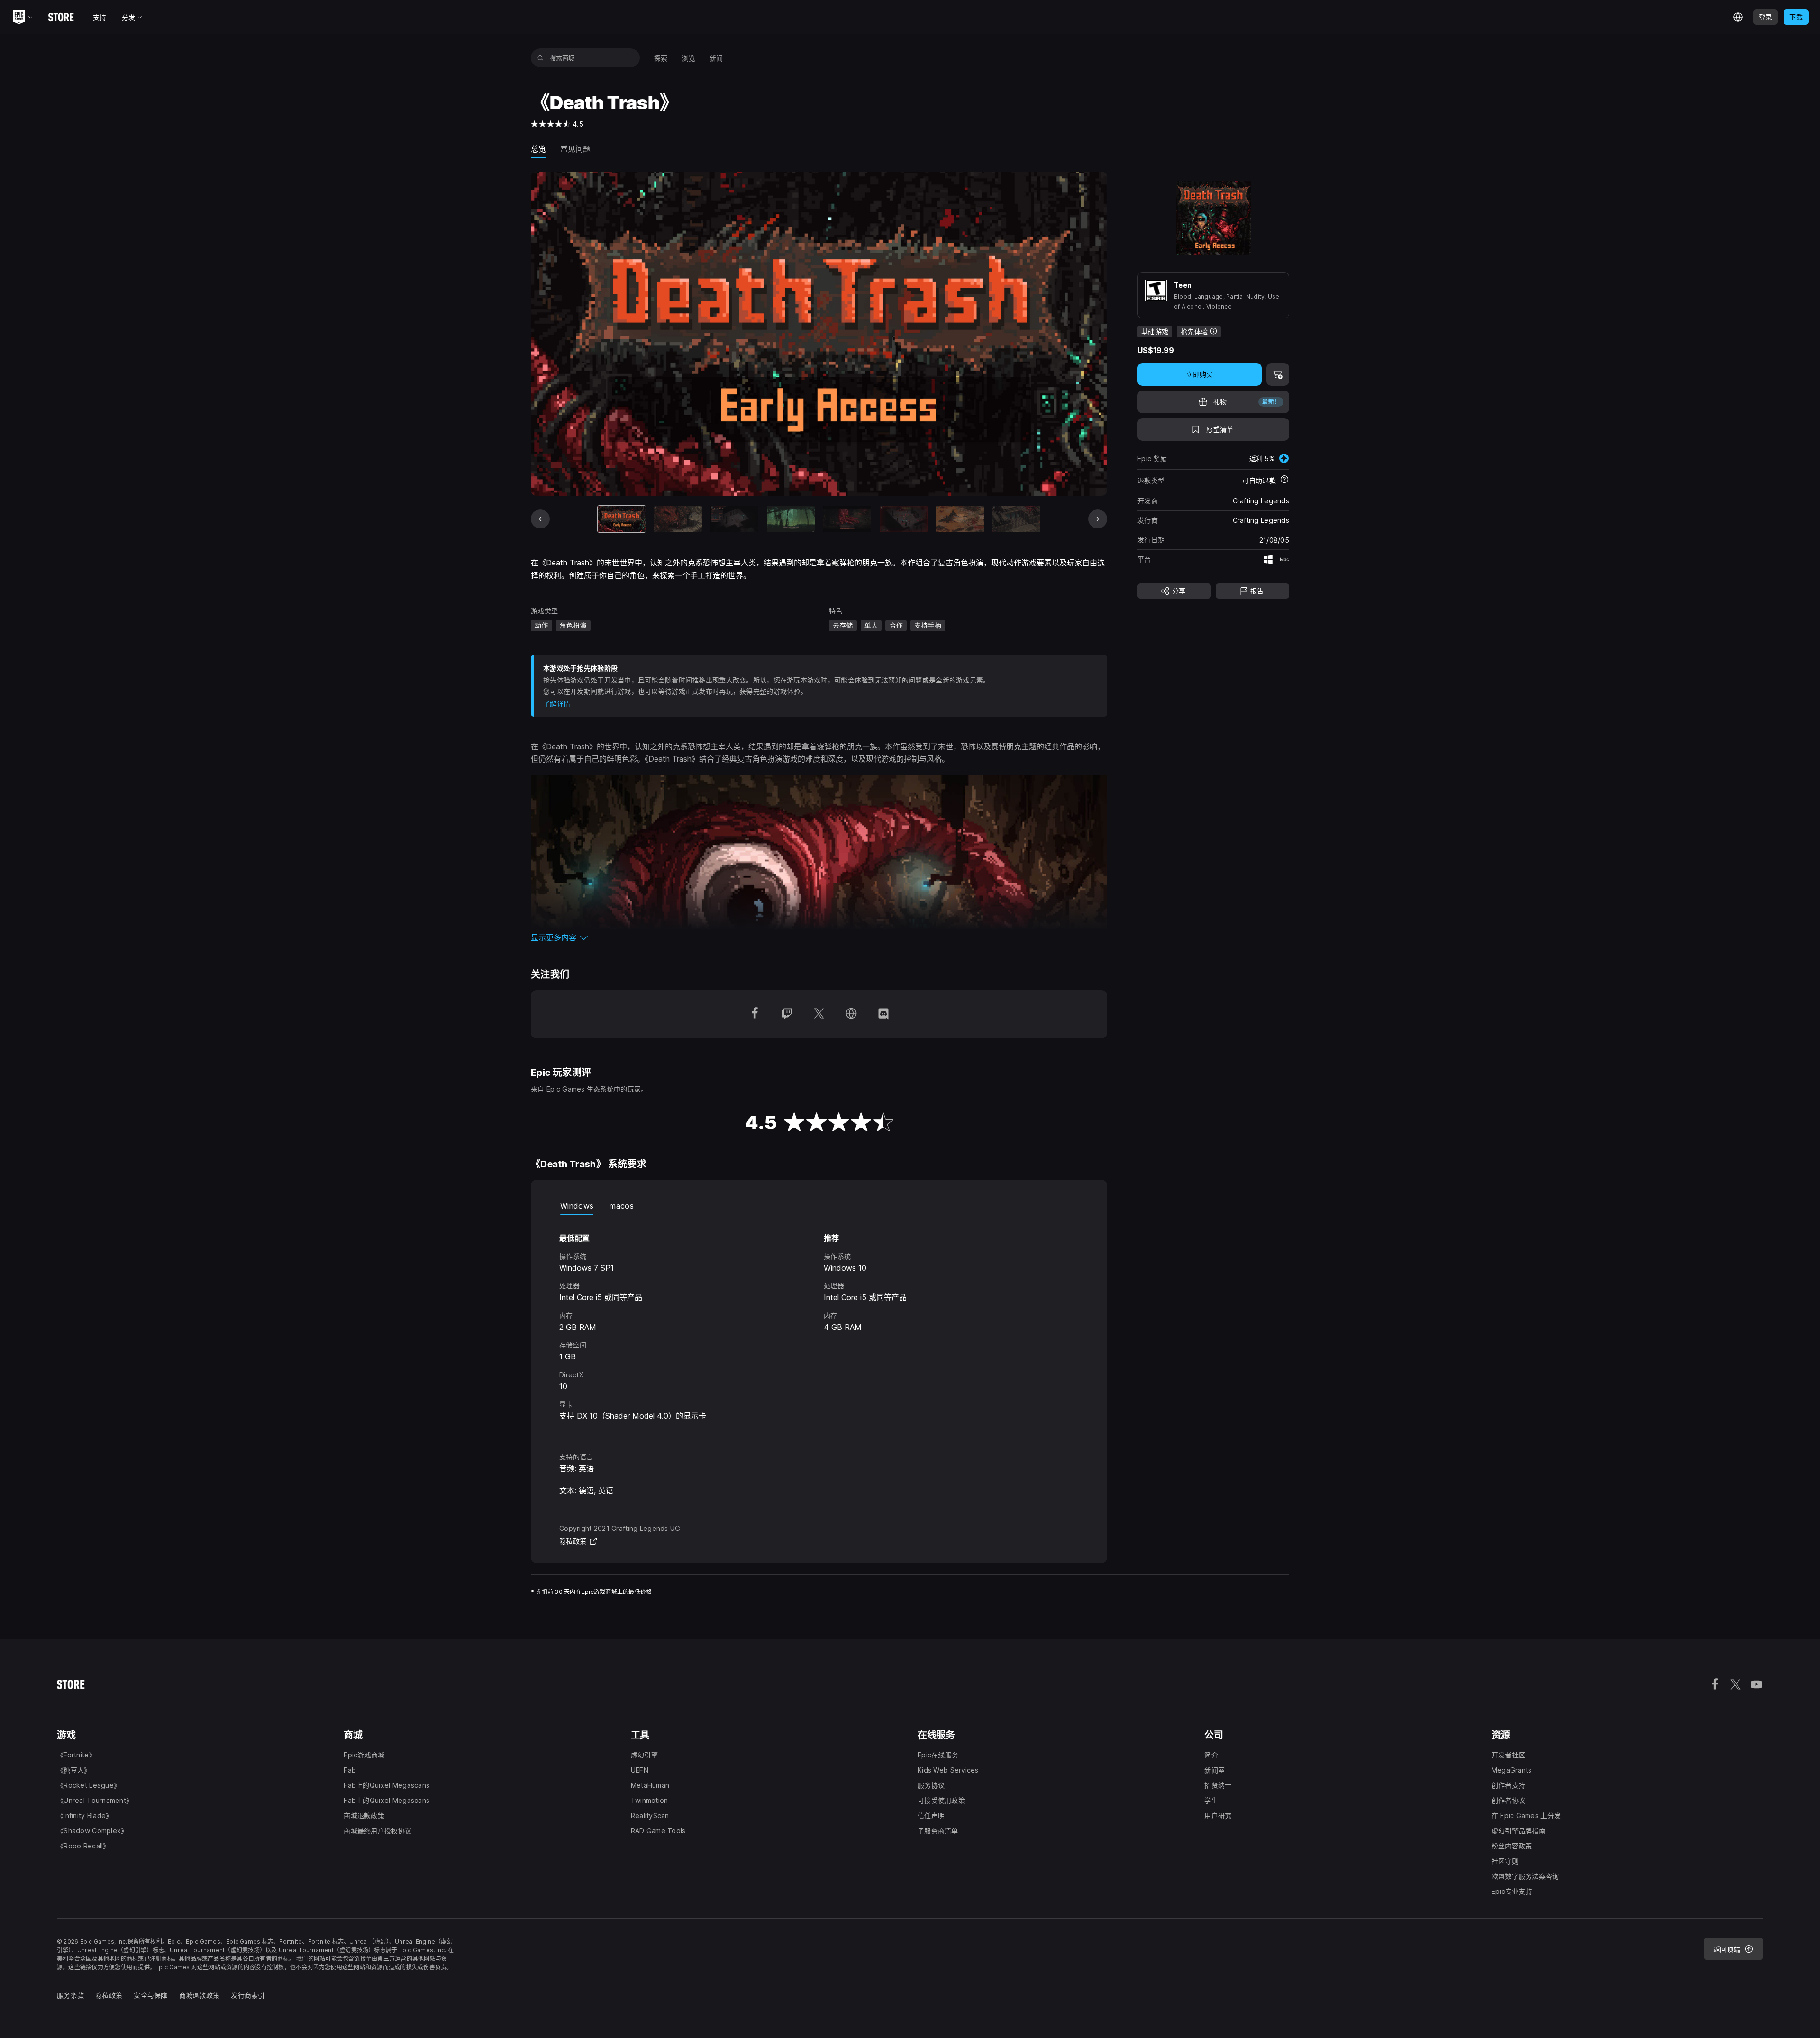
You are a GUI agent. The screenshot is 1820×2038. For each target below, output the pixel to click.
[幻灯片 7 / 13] (960, 519)
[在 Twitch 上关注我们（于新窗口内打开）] (787, 1014)
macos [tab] (622, 1206)
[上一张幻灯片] (540, 519)
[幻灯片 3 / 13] (734, 519)
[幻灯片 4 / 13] (791, 519)
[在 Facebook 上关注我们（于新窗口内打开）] (755, 1014)
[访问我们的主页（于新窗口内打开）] (851, 1014)
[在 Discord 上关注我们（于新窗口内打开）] (883, 1014)
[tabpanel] (819, 1325)
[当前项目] (622, 519)
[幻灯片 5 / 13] (847, 519)
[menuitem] (661, 58)
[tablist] (819, 1206)
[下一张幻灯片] (1098, 519)
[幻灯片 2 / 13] (678, 519)
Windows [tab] (577, 1206)
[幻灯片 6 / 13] (904, 519)
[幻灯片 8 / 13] (1016, 519)
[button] (819, 937)
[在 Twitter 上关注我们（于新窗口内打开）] (819, 1014)
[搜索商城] (541, 58)
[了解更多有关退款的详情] (1284, 480)
